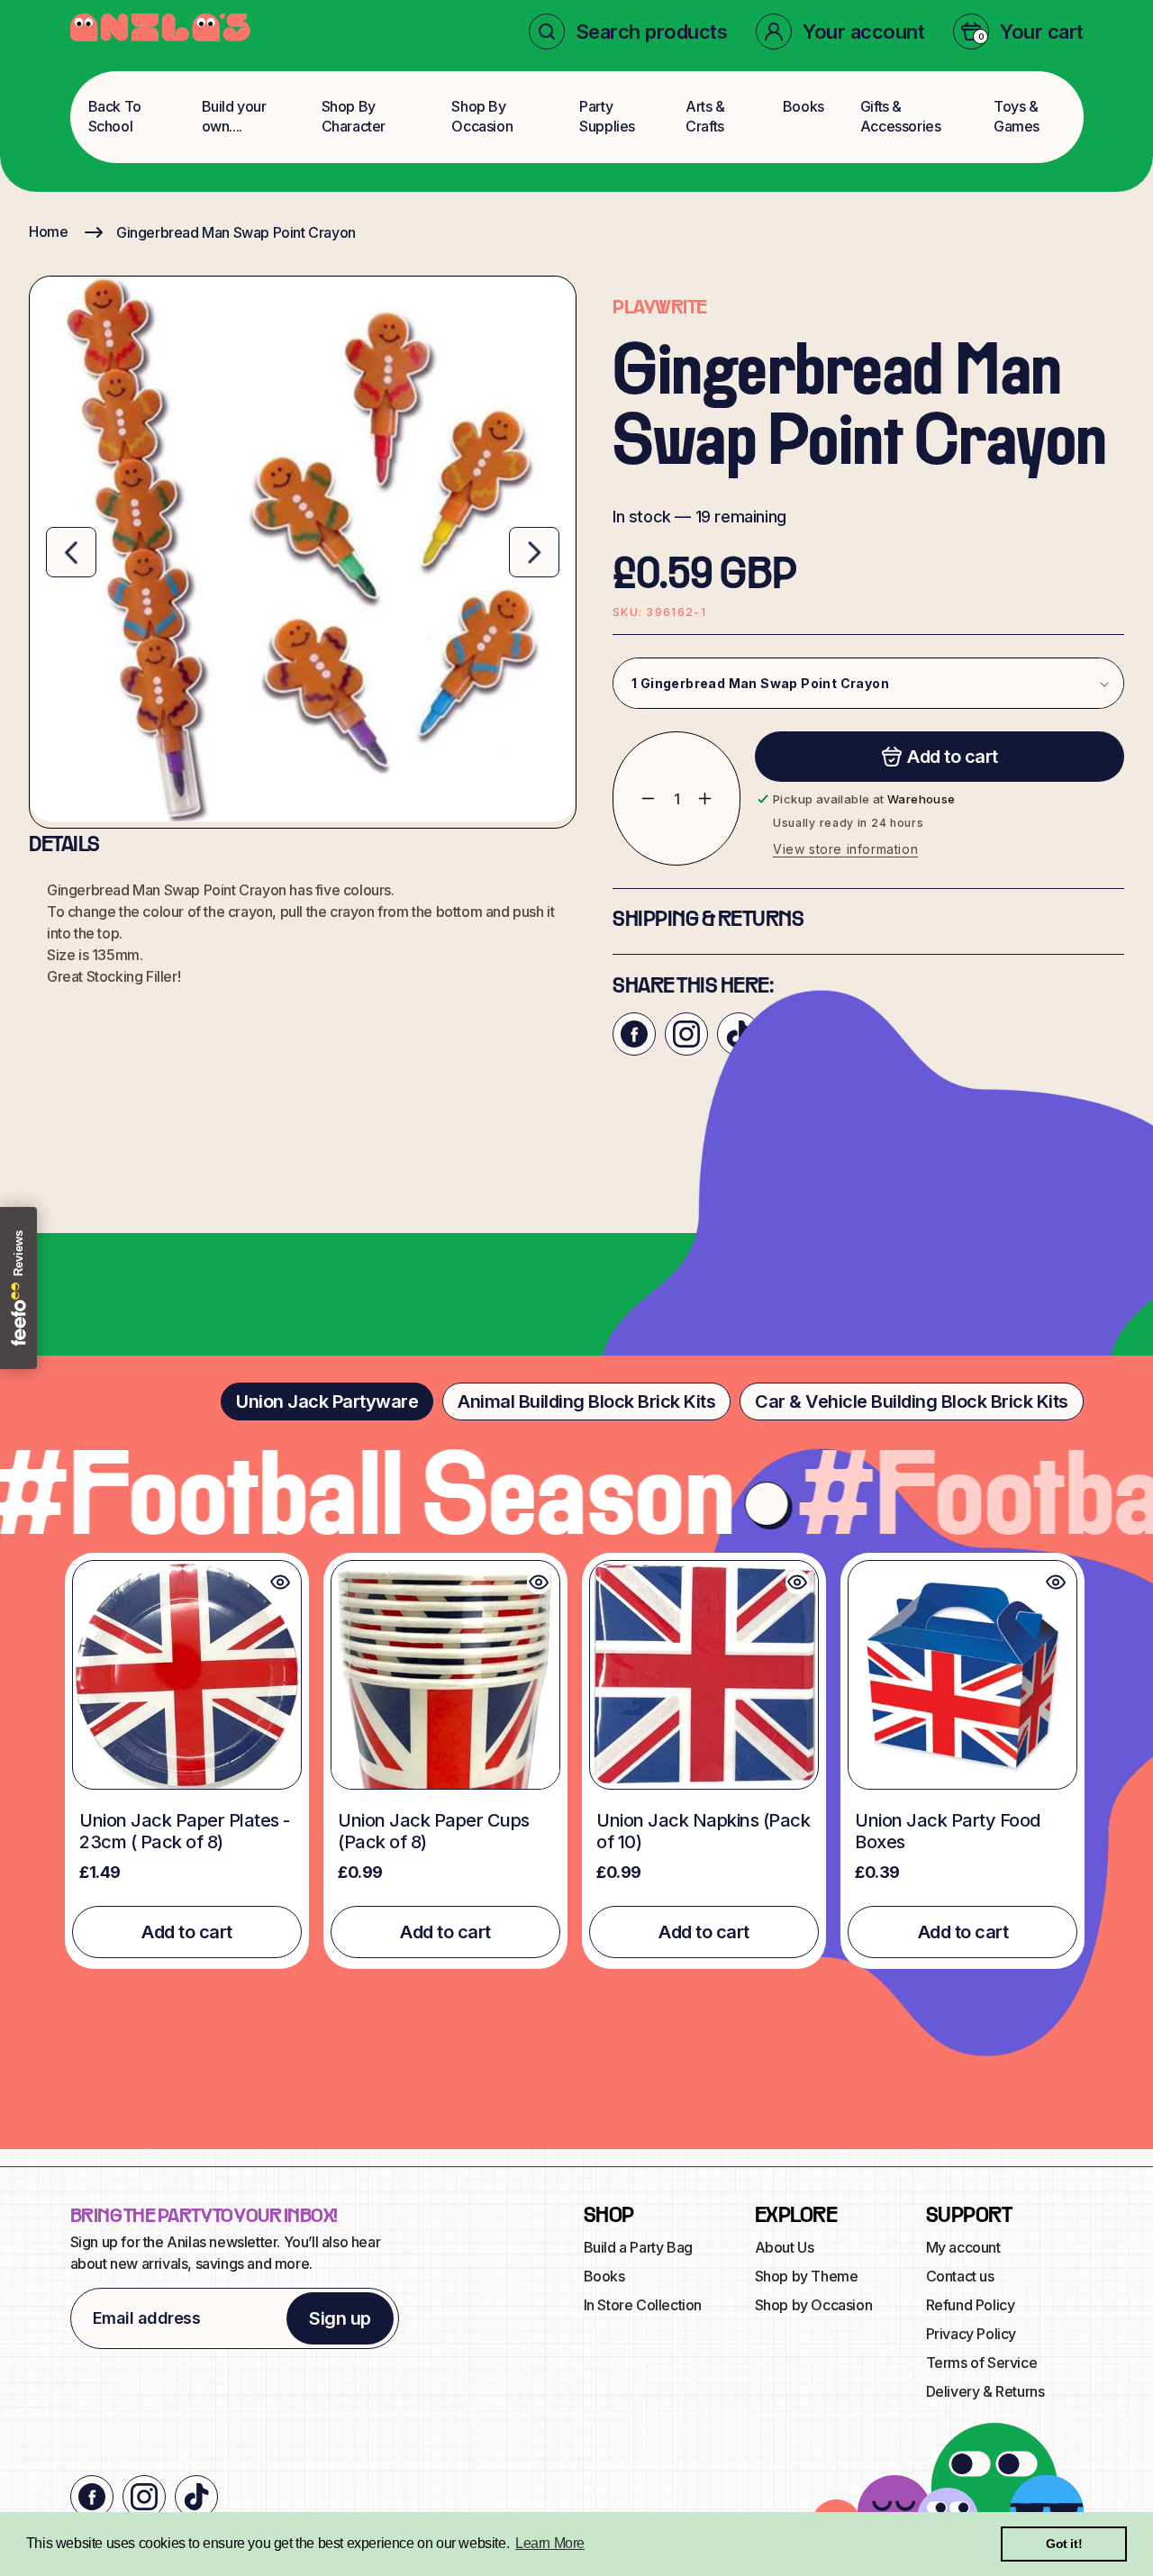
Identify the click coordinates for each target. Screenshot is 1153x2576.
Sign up (340, 2318)
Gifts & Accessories (901, 116)
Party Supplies (607, 116)
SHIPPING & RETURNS (708, 921)
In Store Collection (643, 2305)
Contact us (960, 2276)
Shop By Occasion (482, 116)
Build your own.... (234, 116)
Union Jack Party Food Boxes (948, 1831)
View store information (845, 849)
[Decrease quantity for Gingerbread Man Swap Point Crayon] (635, 798)
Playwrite (660, 308)
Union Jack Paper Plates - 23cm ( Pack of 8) (185, 1831)
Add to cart (187, 1932)
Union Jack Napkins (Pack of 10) (703, 1831)
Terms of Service (982, 2363)
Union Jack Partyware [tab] (327, 1401)
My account (963, 2247)
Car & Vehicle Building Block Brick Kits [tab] (912, 1401)
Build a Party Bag (638, 2247)
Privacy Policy (971, 2334)
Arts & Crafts (705, 116)
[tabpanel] (576, 1761)
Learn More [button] (550, 2543)
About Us (785, 2247)
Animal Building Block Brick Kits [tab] (586, 1401)
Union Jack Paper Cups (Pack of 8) (434, 1831)
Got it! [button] (1064, 2544)
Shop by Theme (807, 2276)
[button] (628, 32)
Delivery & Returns (985, 2391)
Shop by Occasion (814, 2305)
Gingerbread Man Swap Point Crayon (236, 232)
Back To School (115, 116)
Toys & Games (1017, 116)
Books (803, 106)
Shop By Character (354, 116)
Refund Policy (971, 2305)
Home (48, 231)
